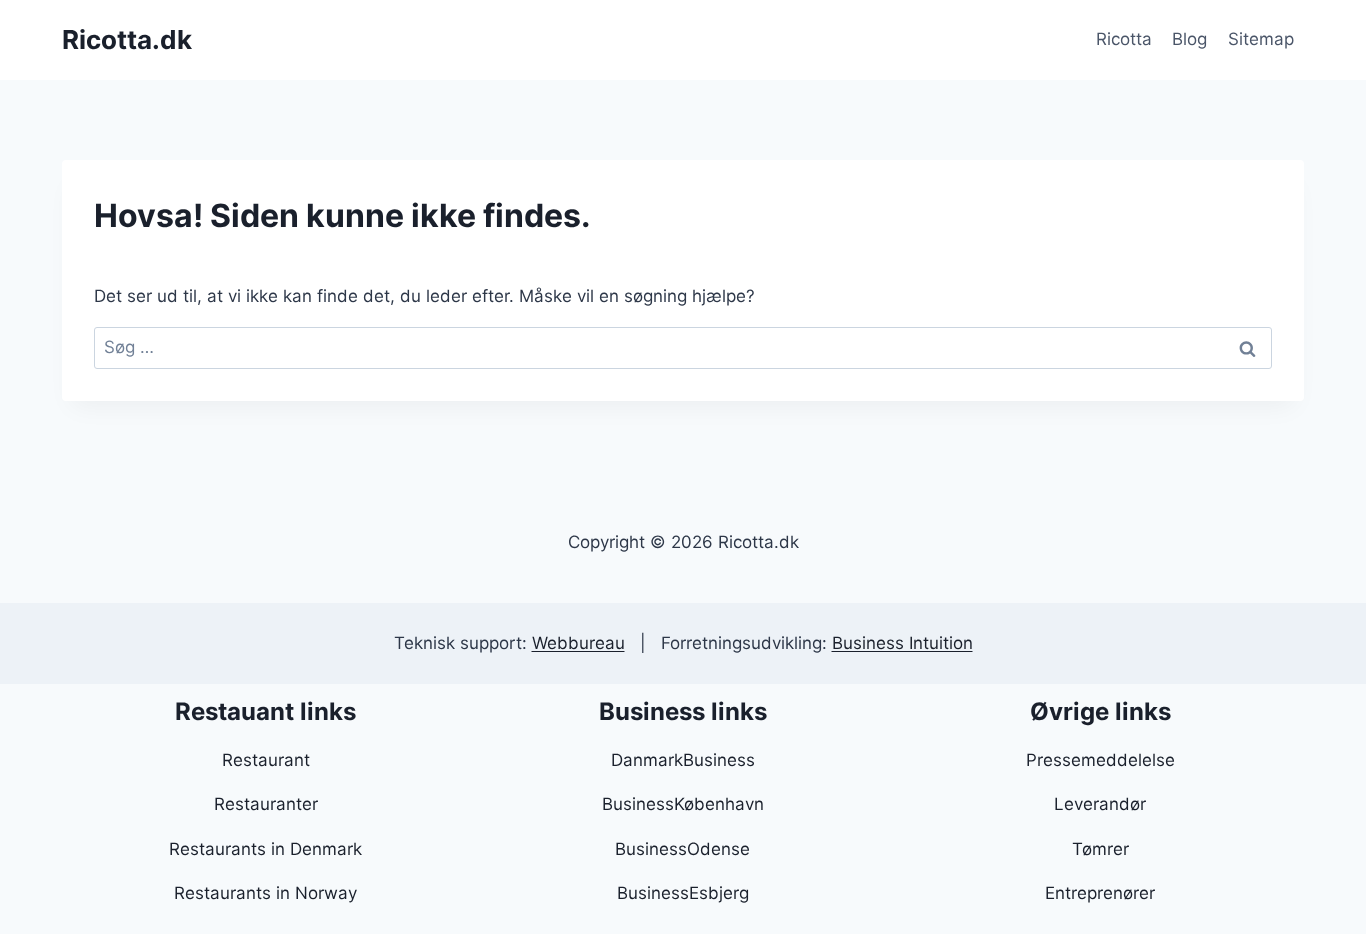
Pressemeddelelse (1100, 760)
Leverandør (1100, 804)
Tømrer (1100, 849)
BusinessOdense (682, 849)
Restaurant (266, 760)
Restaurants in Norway (265, 893)
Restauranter (266, 804)
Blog (1189, 39)
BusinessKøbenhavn (683, 804)
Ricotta (1124, 39)
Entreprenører (1100, 893)
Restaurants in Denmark (265, 849)
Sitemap (1261, 39)
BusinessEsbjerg (683, 893)
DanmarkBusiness (683, 760)
